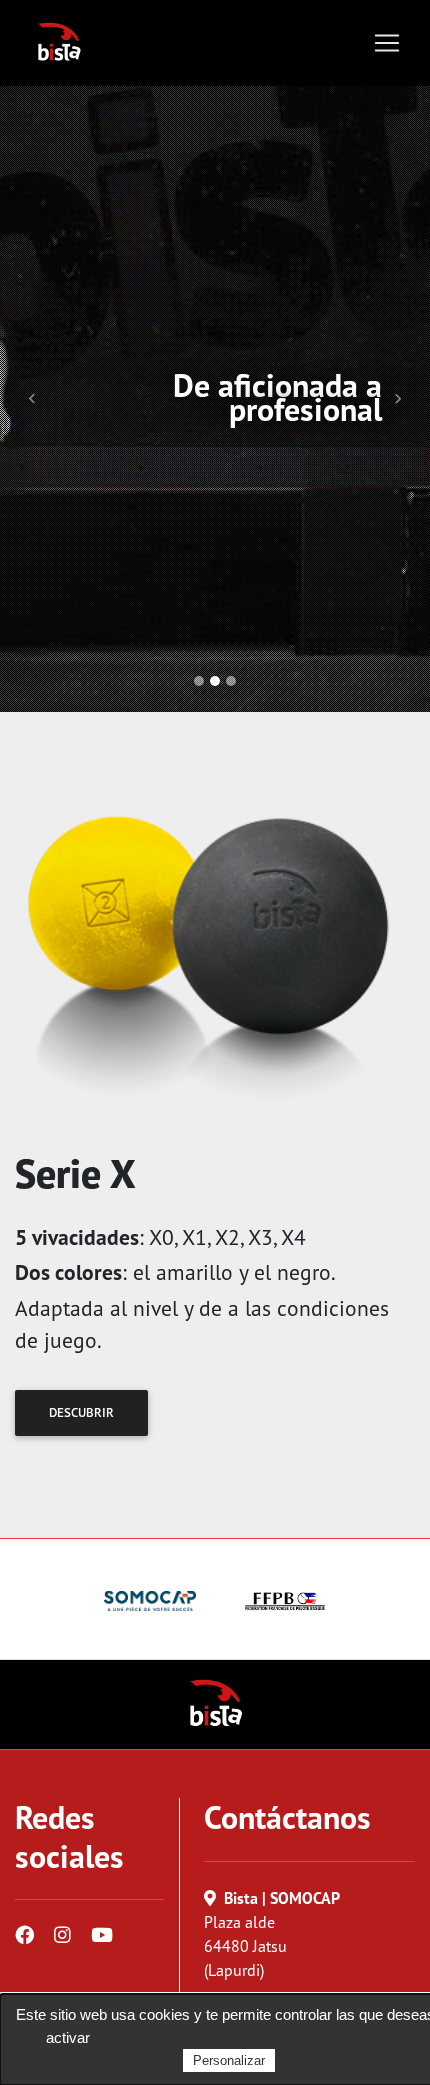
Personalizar (229, 2060)
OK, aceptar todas (157, 2038)
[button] (32, 399)
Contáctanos (287, 1817)
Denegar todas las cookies (315, 2038)
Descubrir (81, 1412)
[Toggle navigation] (387, 43)
